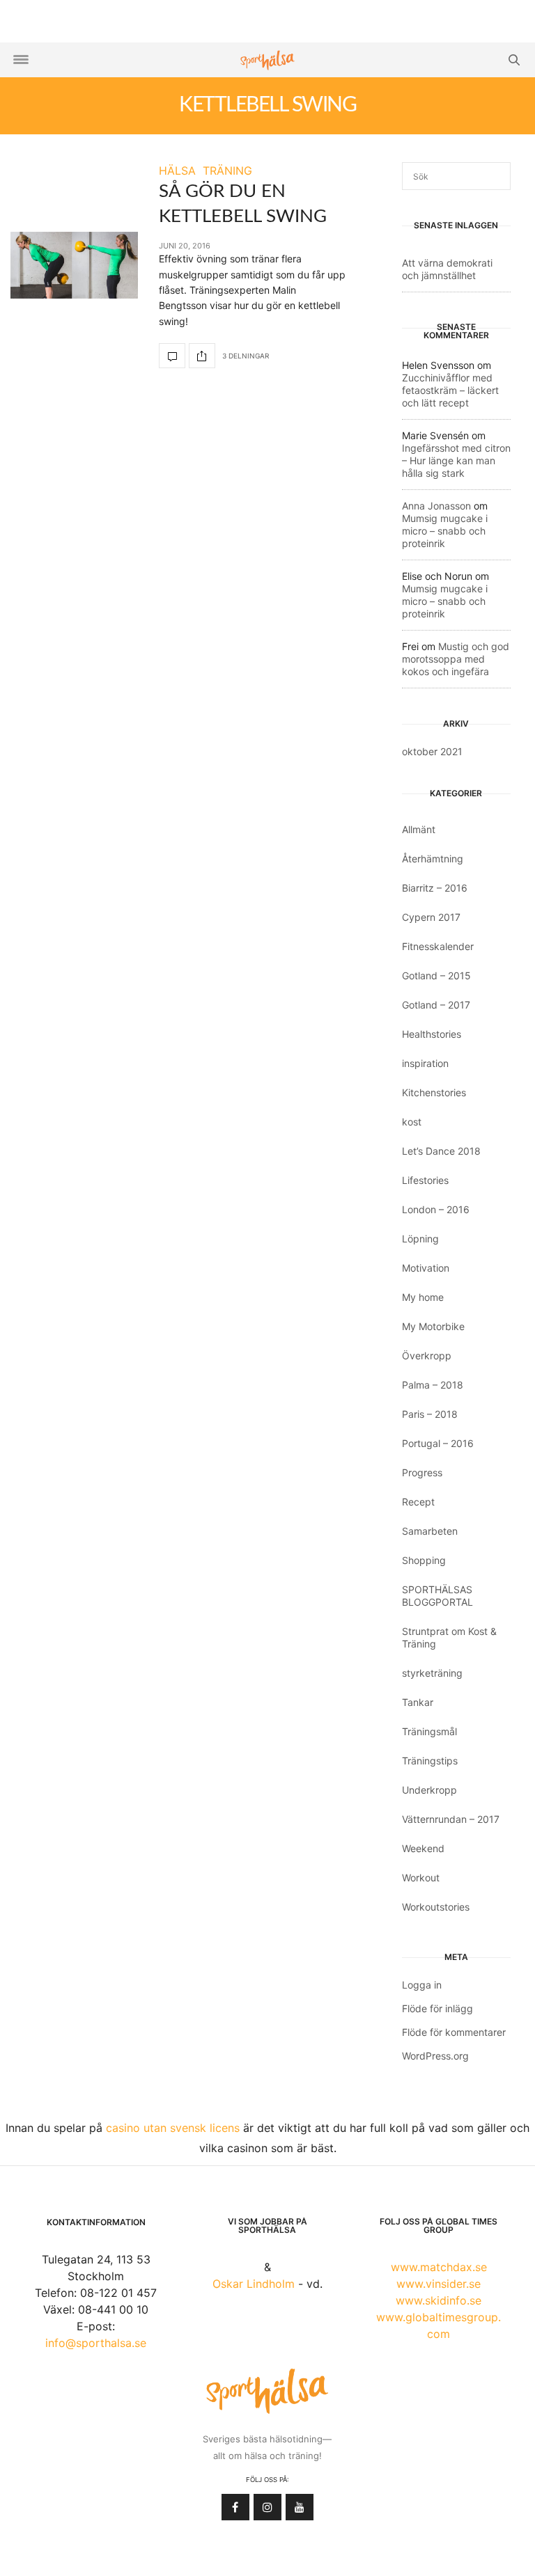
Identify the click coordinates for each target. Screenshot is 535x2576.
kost (412, 1122)
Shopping (424, 1560)
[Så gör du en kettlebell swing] (74, 265)
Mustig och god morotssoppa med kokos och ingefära (456, 659)
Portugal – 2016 (438, 1443)
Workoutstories (436, 1907)
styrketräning (432, 1673)
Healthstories (432, 1034)
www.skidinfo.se (439, 2300)
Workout (421, 1878)
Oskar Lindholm (254, 2284)
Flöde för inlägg (437, 2008)
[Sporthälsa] (267, 60)
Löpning (420, 1239)
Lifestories (425, 1180)
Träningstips (430, 1761)
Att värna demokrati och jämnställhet (447, 269)
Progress (422, 1472)
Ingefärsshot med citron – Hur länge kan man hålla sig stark (456, 460)
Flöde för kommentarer (454, 2032)
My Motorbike (433, 1326)
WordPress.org (435, 2056)
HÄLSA (177, 171)
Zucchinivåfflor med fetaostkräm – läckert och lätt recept (450, 390)
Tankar (418, 1702)
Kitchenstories (434, 1092)
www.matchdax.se (439, 2267)
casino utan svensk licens (173, 2128)
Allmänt (419, 829)
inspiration (425, 1063)
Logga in (422, 1985)
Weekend (423, 1848)
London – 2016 (436, 1209)
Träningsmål (429, 1731)
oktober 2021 (432, 751)
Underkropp (429, 1790)
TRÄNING (227, 171)
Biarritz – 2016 (435, 888)
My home (423, 1297)
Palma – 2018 (433, 1385)
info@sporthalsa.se (96, 2343)
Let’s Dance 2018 (441, 1151)
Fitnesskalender (438, 946)
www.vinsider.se (439, 2284)
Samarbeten (430, 1531)
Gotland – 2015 (436, 975)
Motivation (426, 1268)
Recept (418, 1502)
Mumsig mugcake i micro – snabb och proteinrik (445, 531)
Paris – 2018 (430, 1414)
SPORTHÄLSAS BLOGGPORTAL (437, 1596)
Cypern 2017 (431, 917)
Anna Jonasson (436, 506)
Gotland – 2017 (436, 1005)
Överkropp (427, 1356)
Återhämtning (433, 859)
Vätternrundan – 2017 (451, 1819)
